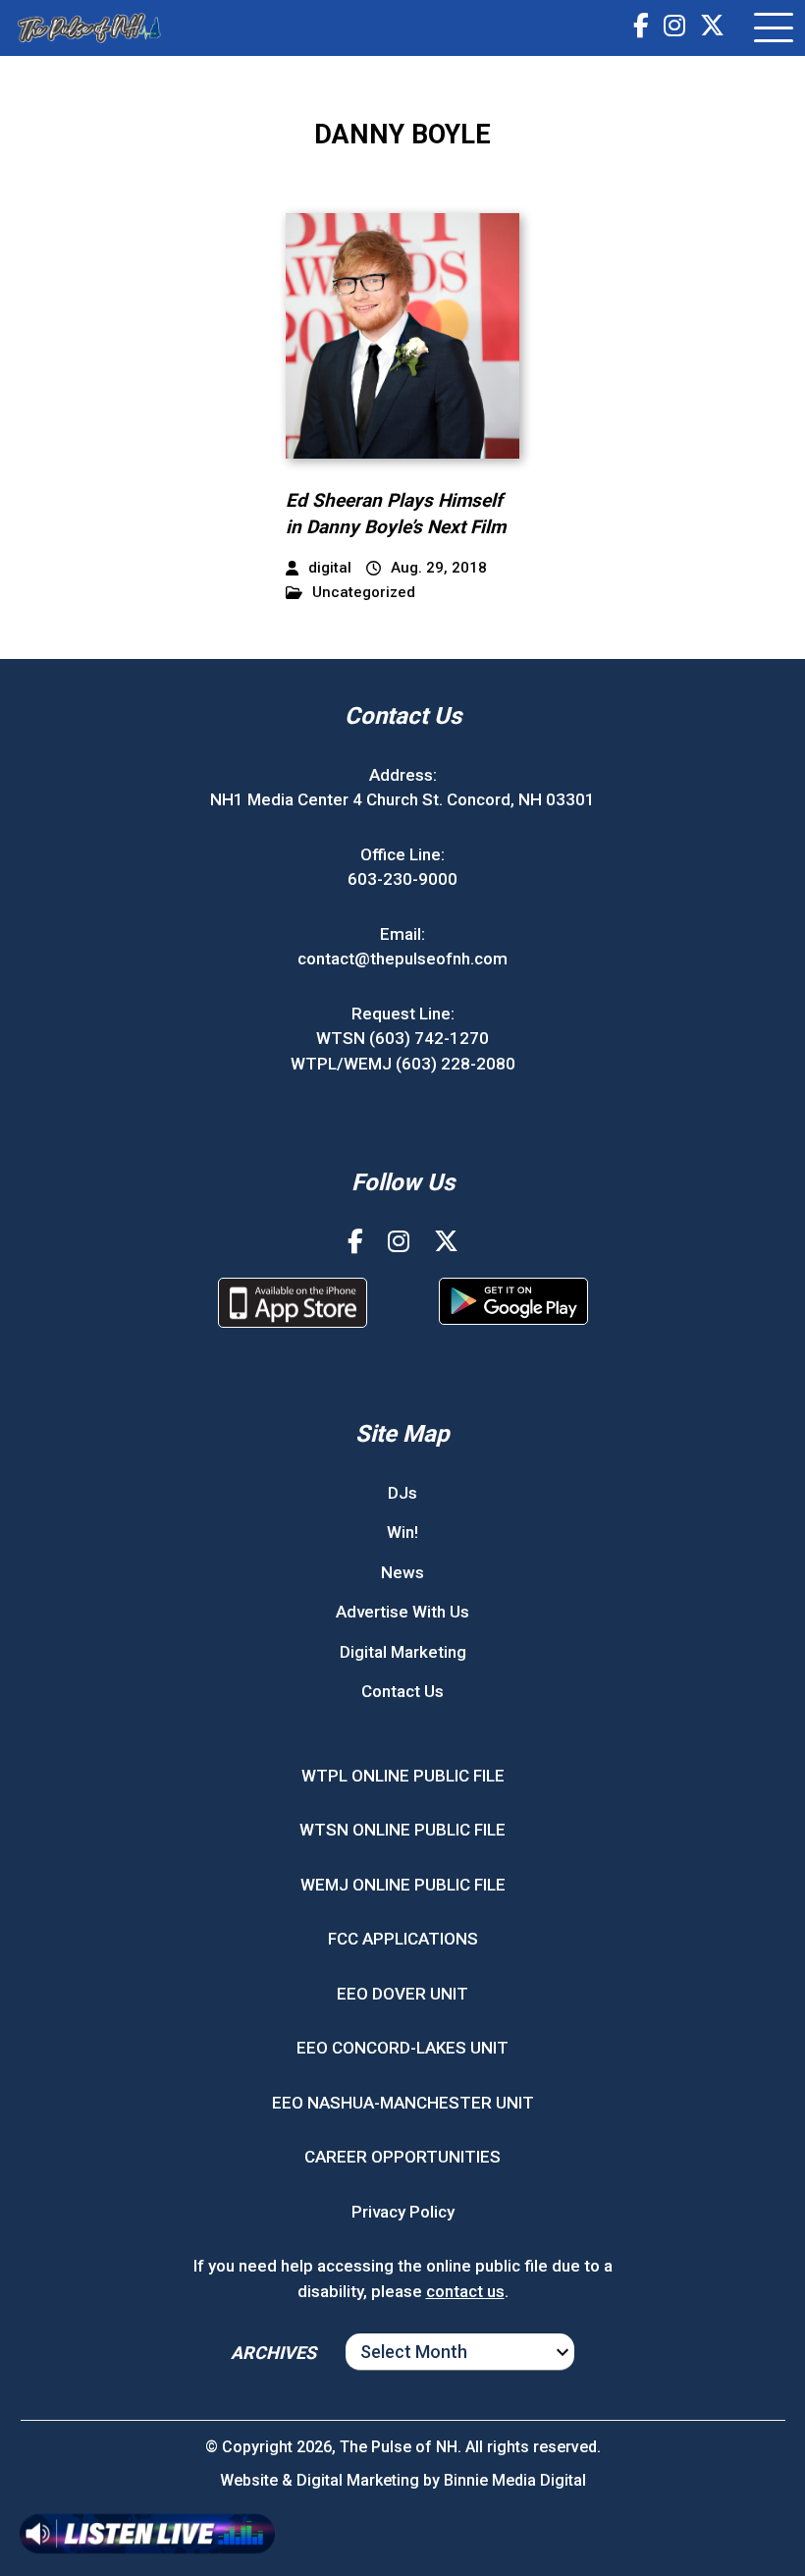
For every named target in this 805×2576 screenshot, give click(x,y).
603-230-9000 (402, 879)
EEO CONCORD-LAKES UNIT (402, 2048)
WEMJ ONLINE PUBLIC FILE (403, 1885)
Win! (402, 1532)
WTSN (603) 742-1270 (402, 1038)
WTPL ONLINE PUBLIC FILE (403, 1776)
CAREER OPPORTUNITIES (402, 2157)
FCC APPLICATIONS (403, 1939)
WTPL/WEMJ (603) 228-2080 (403, 1064)
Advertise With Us (402, 1612)
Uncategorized (364, 593)
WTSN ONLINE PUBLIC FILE (402, 1830)
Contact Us (402, 1691)
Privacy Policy (403, 2212)
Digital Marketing (403, 1652)
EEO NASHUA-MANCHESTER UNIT (403, 2103)
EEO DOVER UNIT (402, 1994)
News (402, 1572)
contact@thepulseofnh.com (402, 959)
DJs (402, 1493)
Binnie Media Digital (515, 2480)
